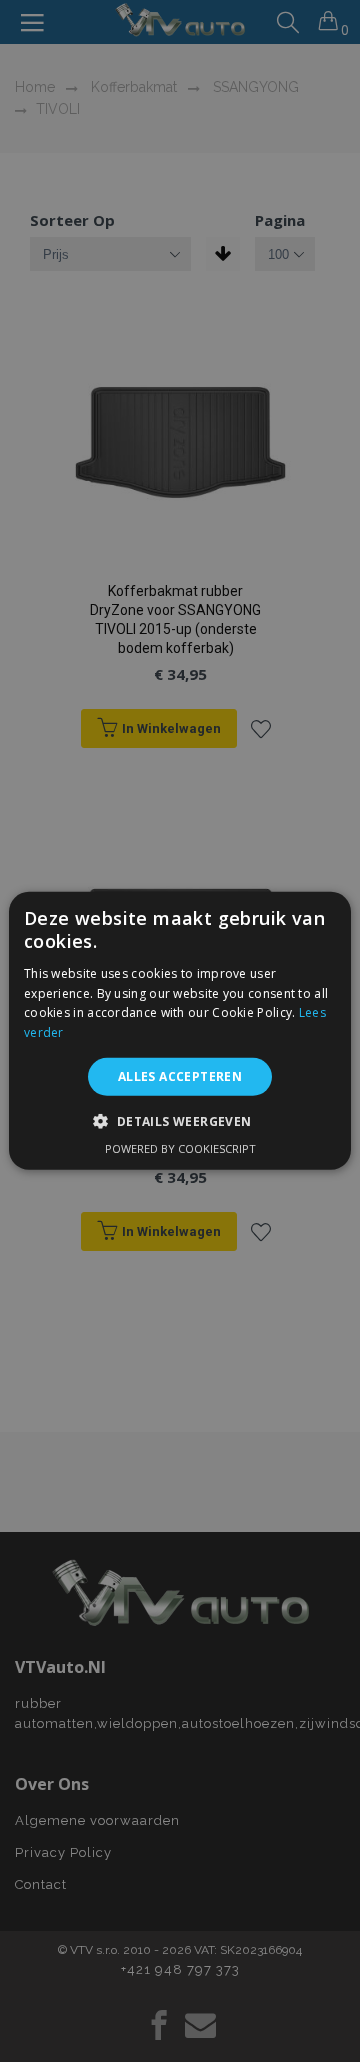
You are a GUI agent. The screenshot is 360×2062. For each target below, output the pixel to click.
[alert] (180, 1031)
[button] (179, 1121)
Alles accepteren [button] (180, 1076)
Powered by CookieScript (180, 1148)
